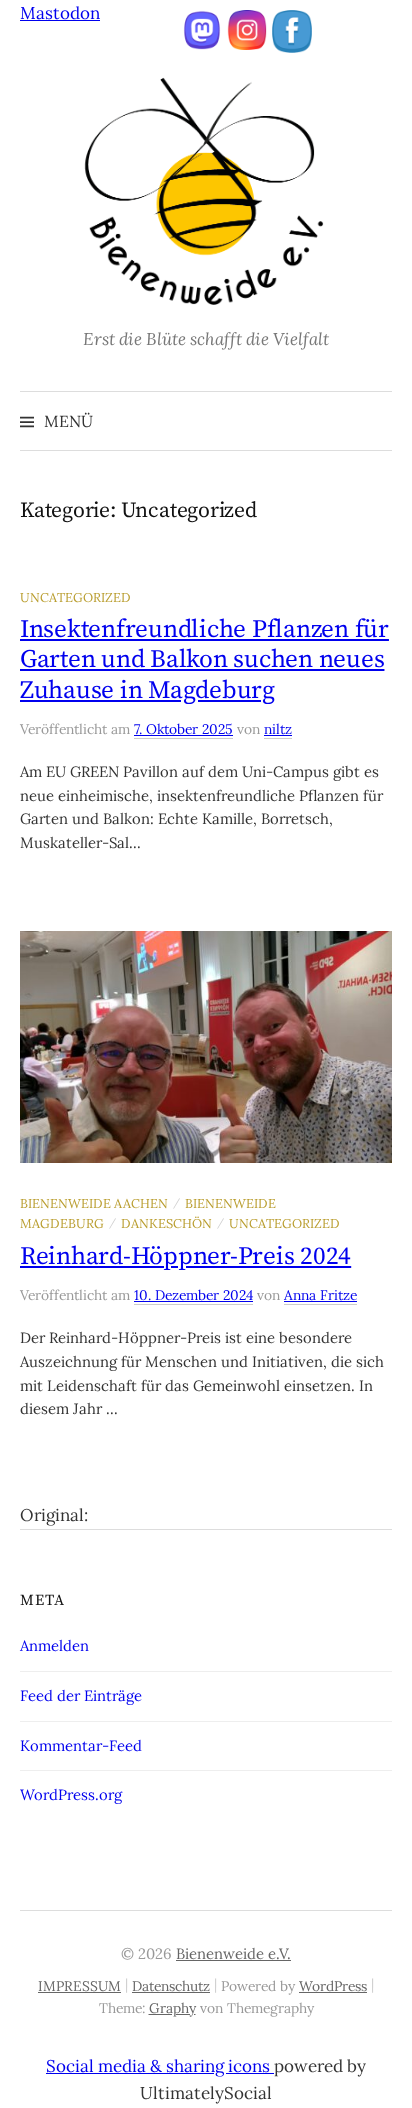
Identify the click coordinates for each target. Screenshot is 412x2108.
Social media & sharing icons (160, 2066)
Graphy (172, 2008)
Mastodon (60, 13)
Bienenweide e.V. (233, 1953)
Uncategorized (75, 597)
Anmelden (54, 1645)
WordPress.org (71, 1794)
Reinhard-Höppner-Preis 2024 (185, 1256)
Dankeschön (166, 1223)
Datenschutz (171, 1986)
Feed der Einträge (81, 1695)
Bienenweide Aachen (94, 1203)
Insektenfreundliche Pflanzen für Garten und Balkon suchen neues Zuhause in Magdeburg (204, 659)
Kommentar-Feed (81, 1745)
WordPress (333, 1986)
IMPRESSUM (79, 1986)
